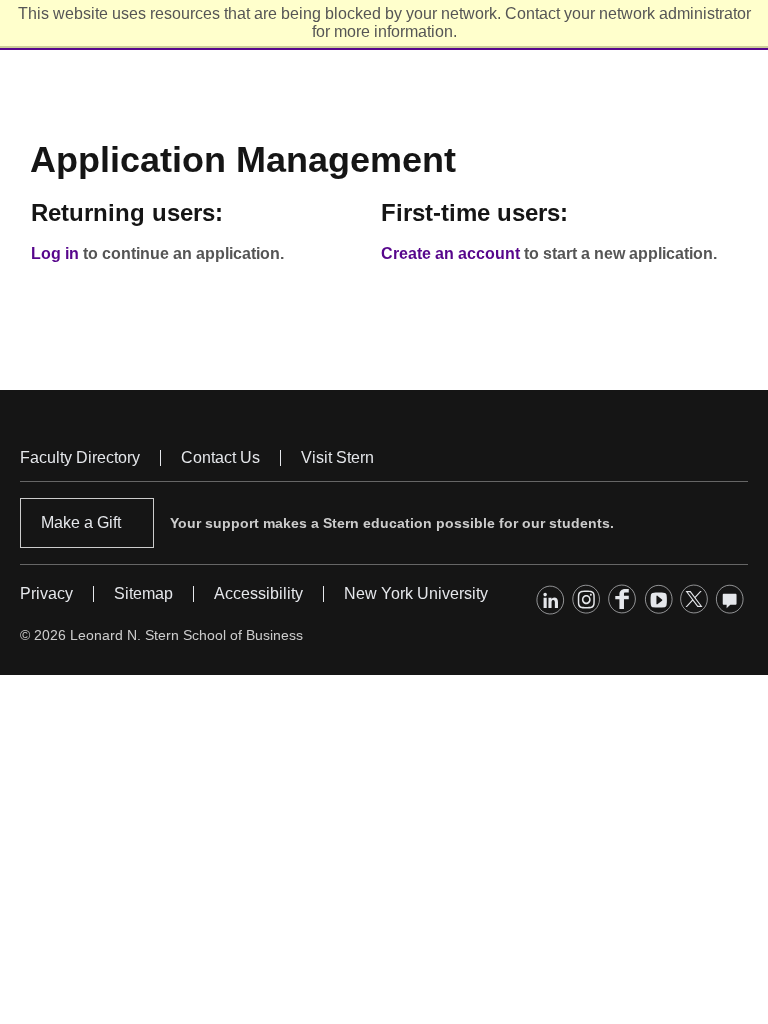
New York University (416, 593)
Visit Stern (337, 457)
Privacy (46, 593)
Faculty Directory (80, 457)
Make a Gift (81, 522)
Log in (55, 253)
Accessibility (258, 593)
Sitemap (143, 593)
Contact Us (220, 457)
